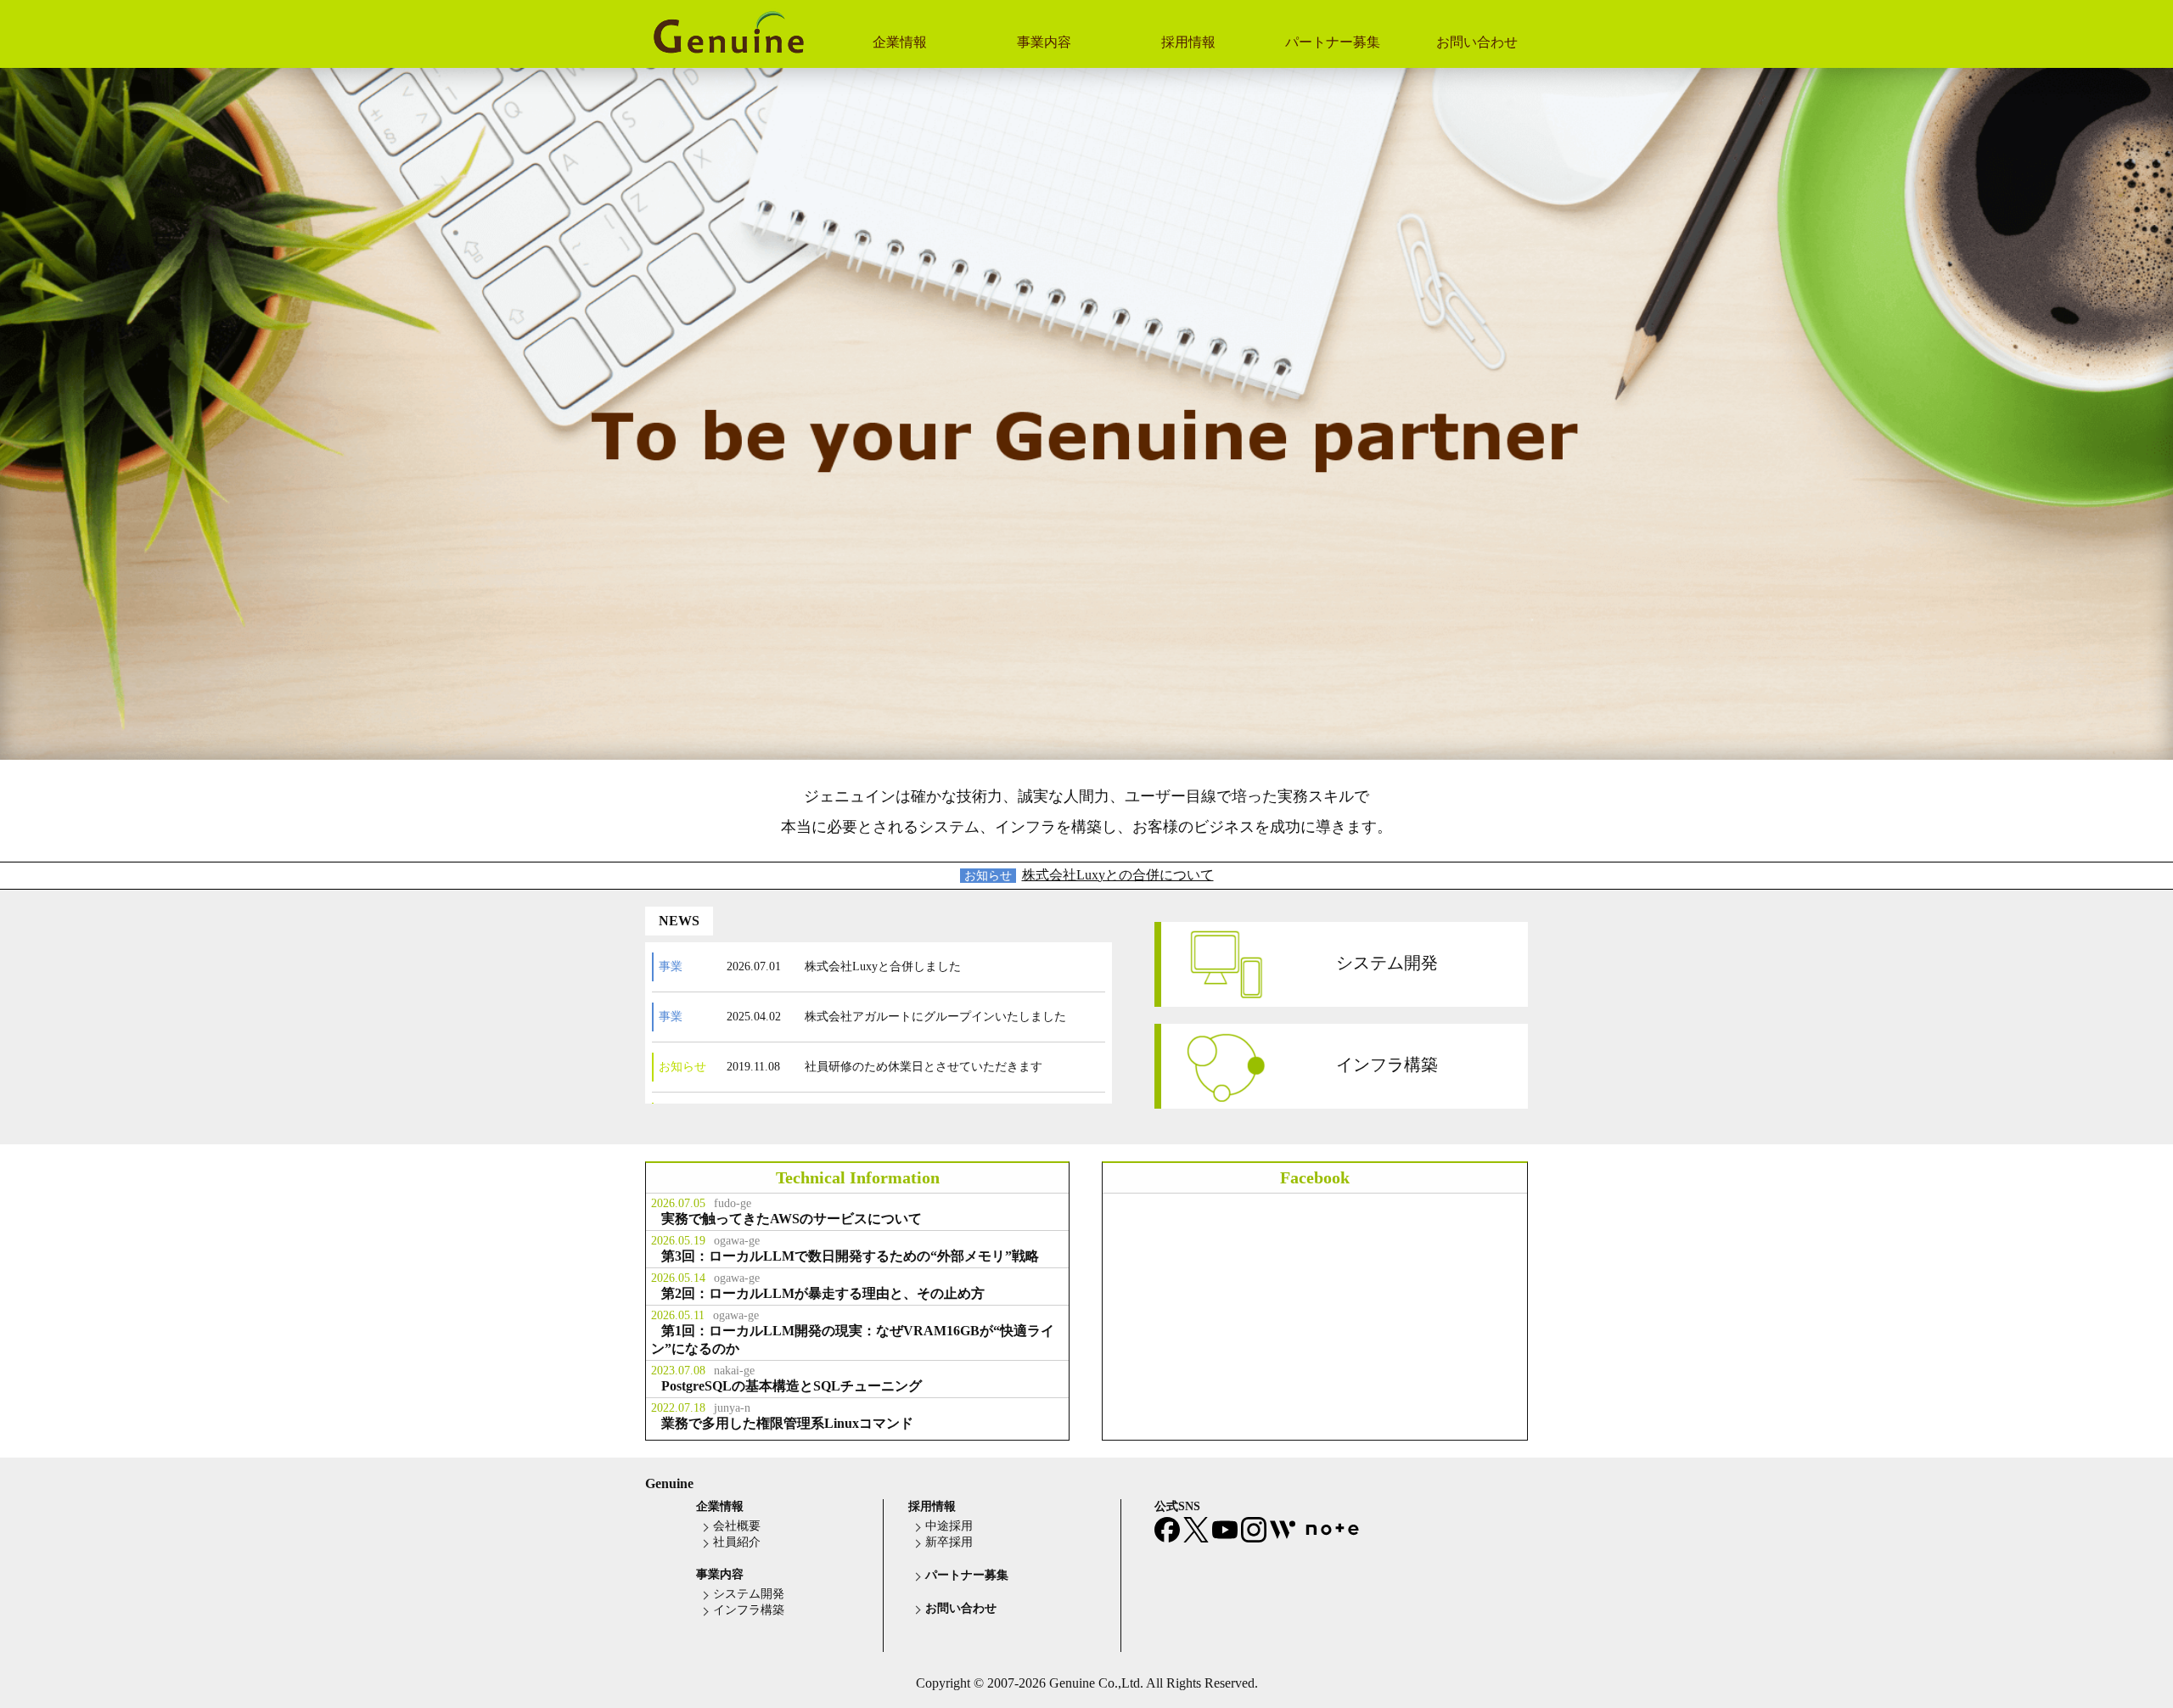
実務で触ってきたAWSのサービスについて (792, 1219)
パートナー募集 (1333, 42)
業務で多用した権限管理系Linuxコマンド (787, 1423)
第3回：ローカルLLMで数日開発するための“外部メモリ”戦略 (850, 1256)
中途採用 (949, 1526)
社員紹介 (737, 1542)
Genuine (669, 1483)
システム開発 (1387, 962)
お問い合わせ (1477, 42)
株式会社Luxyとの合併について (1118, 875)
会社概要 (737, 1526)
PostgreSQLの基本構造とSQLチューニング (792, 1386)
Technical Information (858, 1177)
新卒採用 (949, 1542)
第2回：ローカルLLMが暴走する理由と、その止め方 (823, 1293)
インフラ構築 (1387, 1064)
